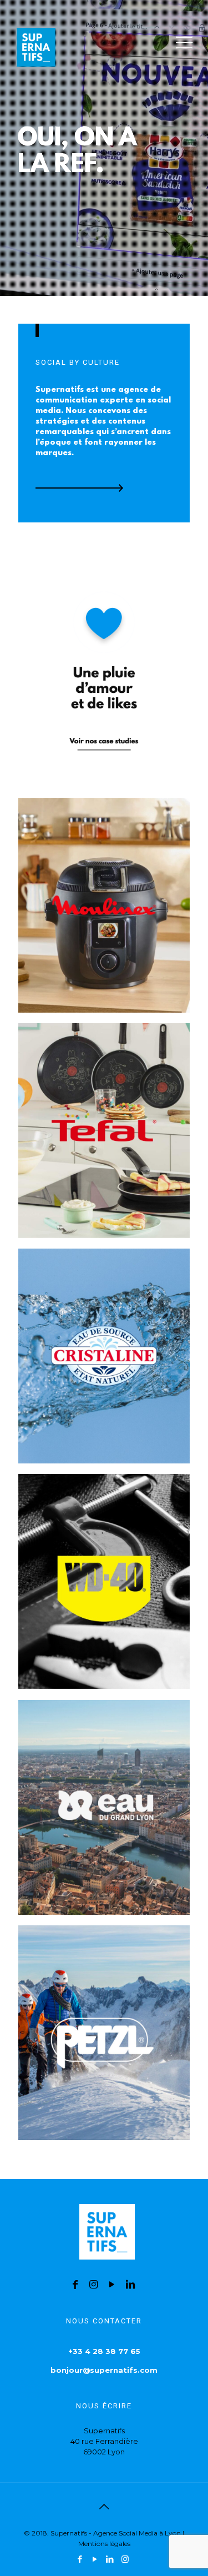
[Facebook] (80, 2559)
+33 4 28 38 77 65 (104, 2351)
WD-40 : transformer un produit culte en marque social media (87, 1532)
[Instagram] (125, 2559)
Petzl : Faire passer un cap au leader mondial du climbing (100, 1969)
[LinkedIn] (110, 2559)
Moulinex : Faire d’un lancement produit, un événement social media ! (101, 849)
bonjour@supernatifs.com (104, 2370)
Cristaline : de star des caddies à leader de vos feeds (101, 1292)
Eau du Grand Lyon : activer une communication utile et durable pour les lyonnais (100, 1758)
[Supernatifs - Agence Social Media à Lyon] (36, 42)
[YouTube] (95, 2559)
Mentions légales (104, 2544)
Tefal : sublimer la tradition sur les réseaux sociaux (92, 1067)
